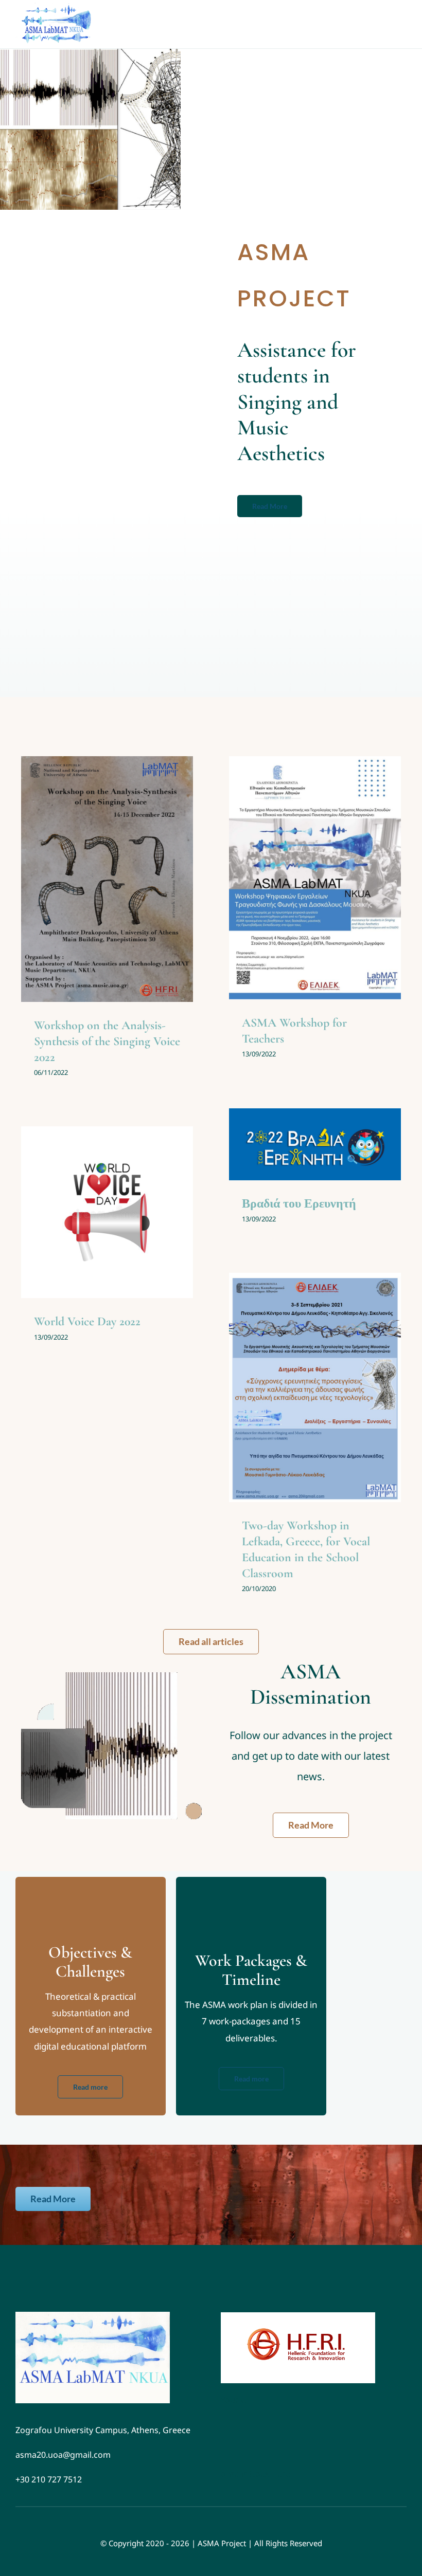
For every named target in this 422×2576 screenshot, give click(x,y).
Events (91, 905)
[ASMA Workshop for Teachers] (315, 878)
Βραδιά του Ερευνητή (299, 1204)
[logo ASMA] (93, 2316)
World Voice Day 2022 (87, 1321)
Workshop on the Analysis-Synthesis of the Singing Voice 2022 (107, 1041)
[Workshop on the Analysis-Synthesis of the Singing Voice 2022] (107, 879)
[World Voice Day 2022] (107, 1212)
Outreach (119, 905)
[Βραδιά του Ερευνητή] (315, 1144)
